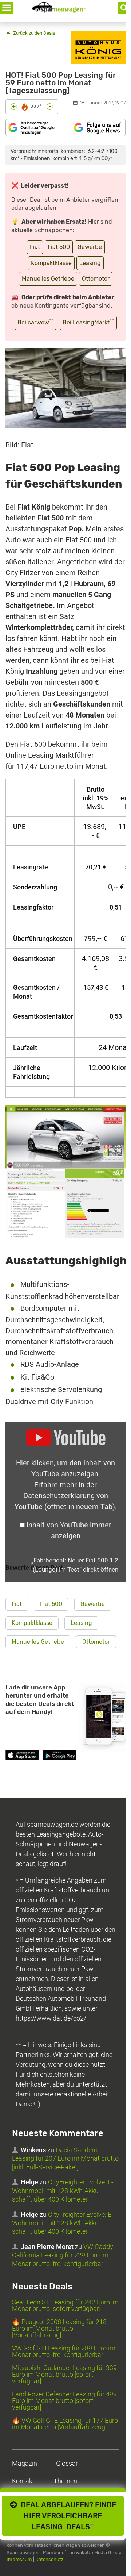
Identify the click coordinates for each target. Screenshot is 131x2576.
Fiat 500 (59, 247)
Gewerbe (90, 247)
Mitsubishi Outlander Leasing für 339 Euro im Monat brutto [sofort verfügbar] (64, 2374)
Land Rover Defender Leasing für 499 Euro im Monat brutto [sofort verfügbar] (64, 2401)
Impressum (19, 2559)
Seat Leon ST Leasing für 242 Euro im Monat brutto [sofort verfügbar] (65, 2305)
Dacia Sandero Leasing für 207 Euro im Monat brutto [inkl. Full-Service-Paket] (65, 2158)
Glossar (67, 2463)
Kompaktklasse (51, 263)
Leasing (90, 263)
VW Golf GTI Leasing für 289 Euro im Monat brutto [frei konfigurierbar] (64, 2351)
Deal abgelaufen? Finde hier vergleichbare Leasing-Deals (67, 2516)
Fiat (35, 247)
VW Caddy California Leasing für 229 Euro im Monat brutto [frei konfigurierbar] (63, 2255)
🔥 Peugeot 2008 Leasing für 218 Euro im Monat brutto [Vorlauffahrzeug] (59, 2328)
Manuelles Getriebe (48, 279)
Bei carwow (35, 322)
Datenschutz (49, 2559)
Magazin (25, 2463)
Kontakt (23, 2481)
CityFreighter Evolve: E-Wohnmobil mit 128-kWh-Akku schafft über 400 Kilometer (63, 2191)
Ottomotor (96, 279)
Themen (65, 2481)
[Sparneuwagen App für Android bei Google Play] (59, 1756)
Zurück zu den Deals (34, 33)
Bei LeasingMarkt (88, 322)
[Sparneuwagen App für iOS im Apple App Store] (22, 1756)
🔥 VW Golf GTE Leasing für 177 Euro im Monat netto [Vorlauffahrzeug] (65, 2424)
